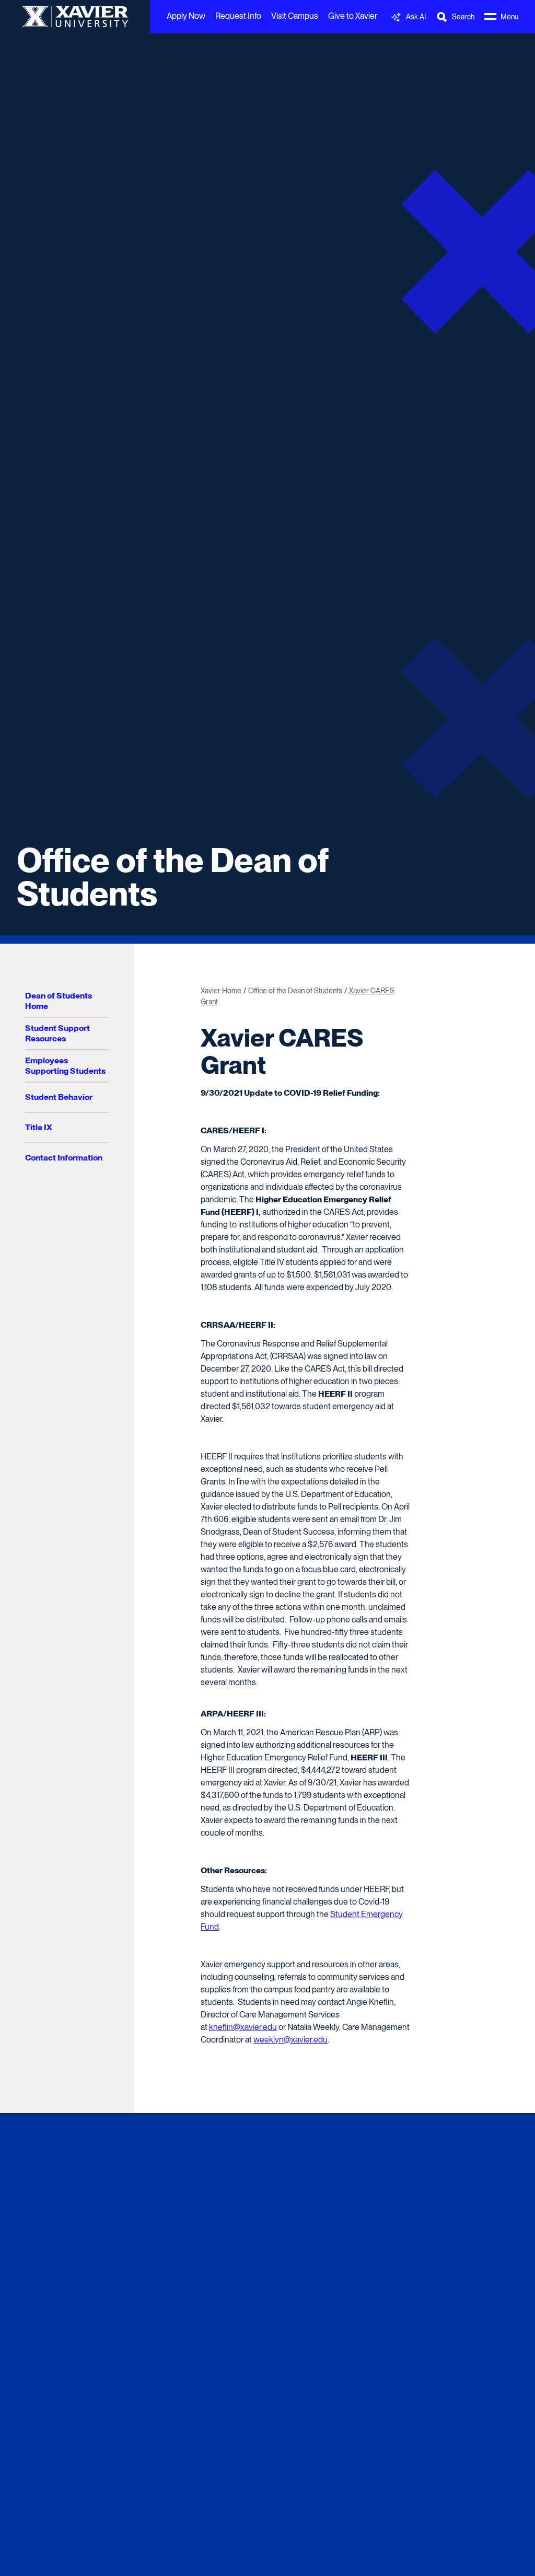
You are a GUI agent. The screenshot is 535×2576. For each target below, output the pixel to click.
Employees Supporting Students (65, 1066)
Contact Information (64, 1158)
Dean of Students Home (59, 1001)
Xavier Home (221, 991)
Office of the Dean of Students (173, 877)
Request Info (238, 16)
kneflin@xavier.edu (243, 2027)
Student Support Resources (57, 1033)
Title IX (39, 1127)
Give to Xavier (353, 16)
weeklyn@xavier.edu (290, 2040)
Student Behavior (59, 1097)
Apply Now (186, 16)
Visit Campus (295, 16)
